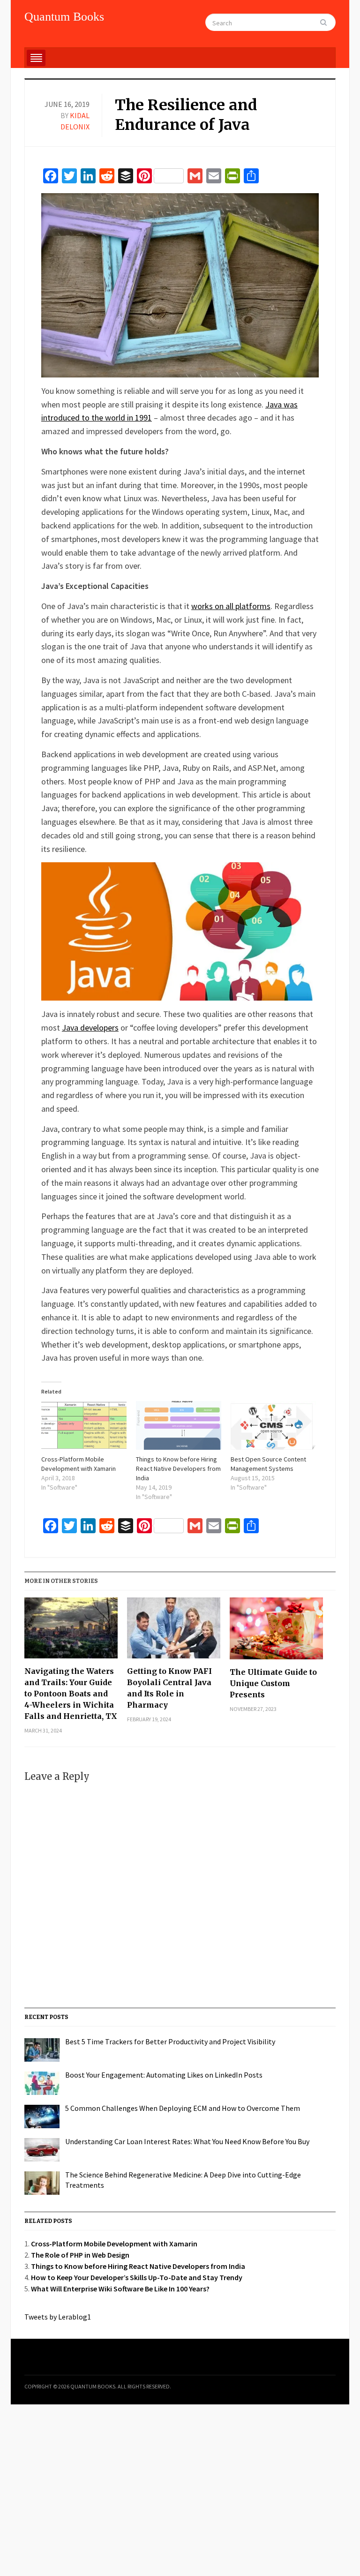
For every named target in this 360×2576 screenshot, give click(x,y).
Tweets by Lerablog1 (58, 2317)
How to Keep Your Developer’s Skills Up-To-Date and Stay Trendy (137, 2277)
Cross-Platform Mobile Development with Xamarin (114, 2244)
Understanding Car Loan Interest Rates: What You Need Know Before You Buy (187, 2141)
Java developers (90, 1028)
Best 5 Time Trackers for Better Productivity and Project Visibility (170, 2041)
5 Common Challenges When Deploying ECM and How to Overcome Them (183, 2108)
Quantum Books (64, 17)
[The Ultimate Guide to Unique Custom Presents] (276, 1632)
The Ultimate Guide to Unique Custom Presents (273, 1683)
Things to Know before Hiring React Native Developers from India (178, 1469)
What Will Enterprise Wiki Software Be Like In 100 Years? (120, 2289)
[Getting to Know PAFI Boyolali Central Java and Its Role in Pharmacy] (174, 1631)
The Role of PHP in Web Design (80, 2255)
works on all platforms (231, 606)
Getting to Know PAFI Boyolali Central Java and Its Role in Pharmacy (169, 1688)
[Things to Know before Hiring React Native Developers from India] (179, 1425)
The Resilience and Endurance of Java (186, 115)
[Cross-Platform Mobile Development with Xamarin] (84, 1425)
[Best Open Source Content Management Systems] (273, 1425)
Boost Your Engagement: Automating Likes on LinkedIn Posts (164, 2075)
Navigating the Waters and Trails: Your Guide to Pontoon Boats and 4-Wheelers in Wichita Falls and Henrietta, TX (71, 1694)
